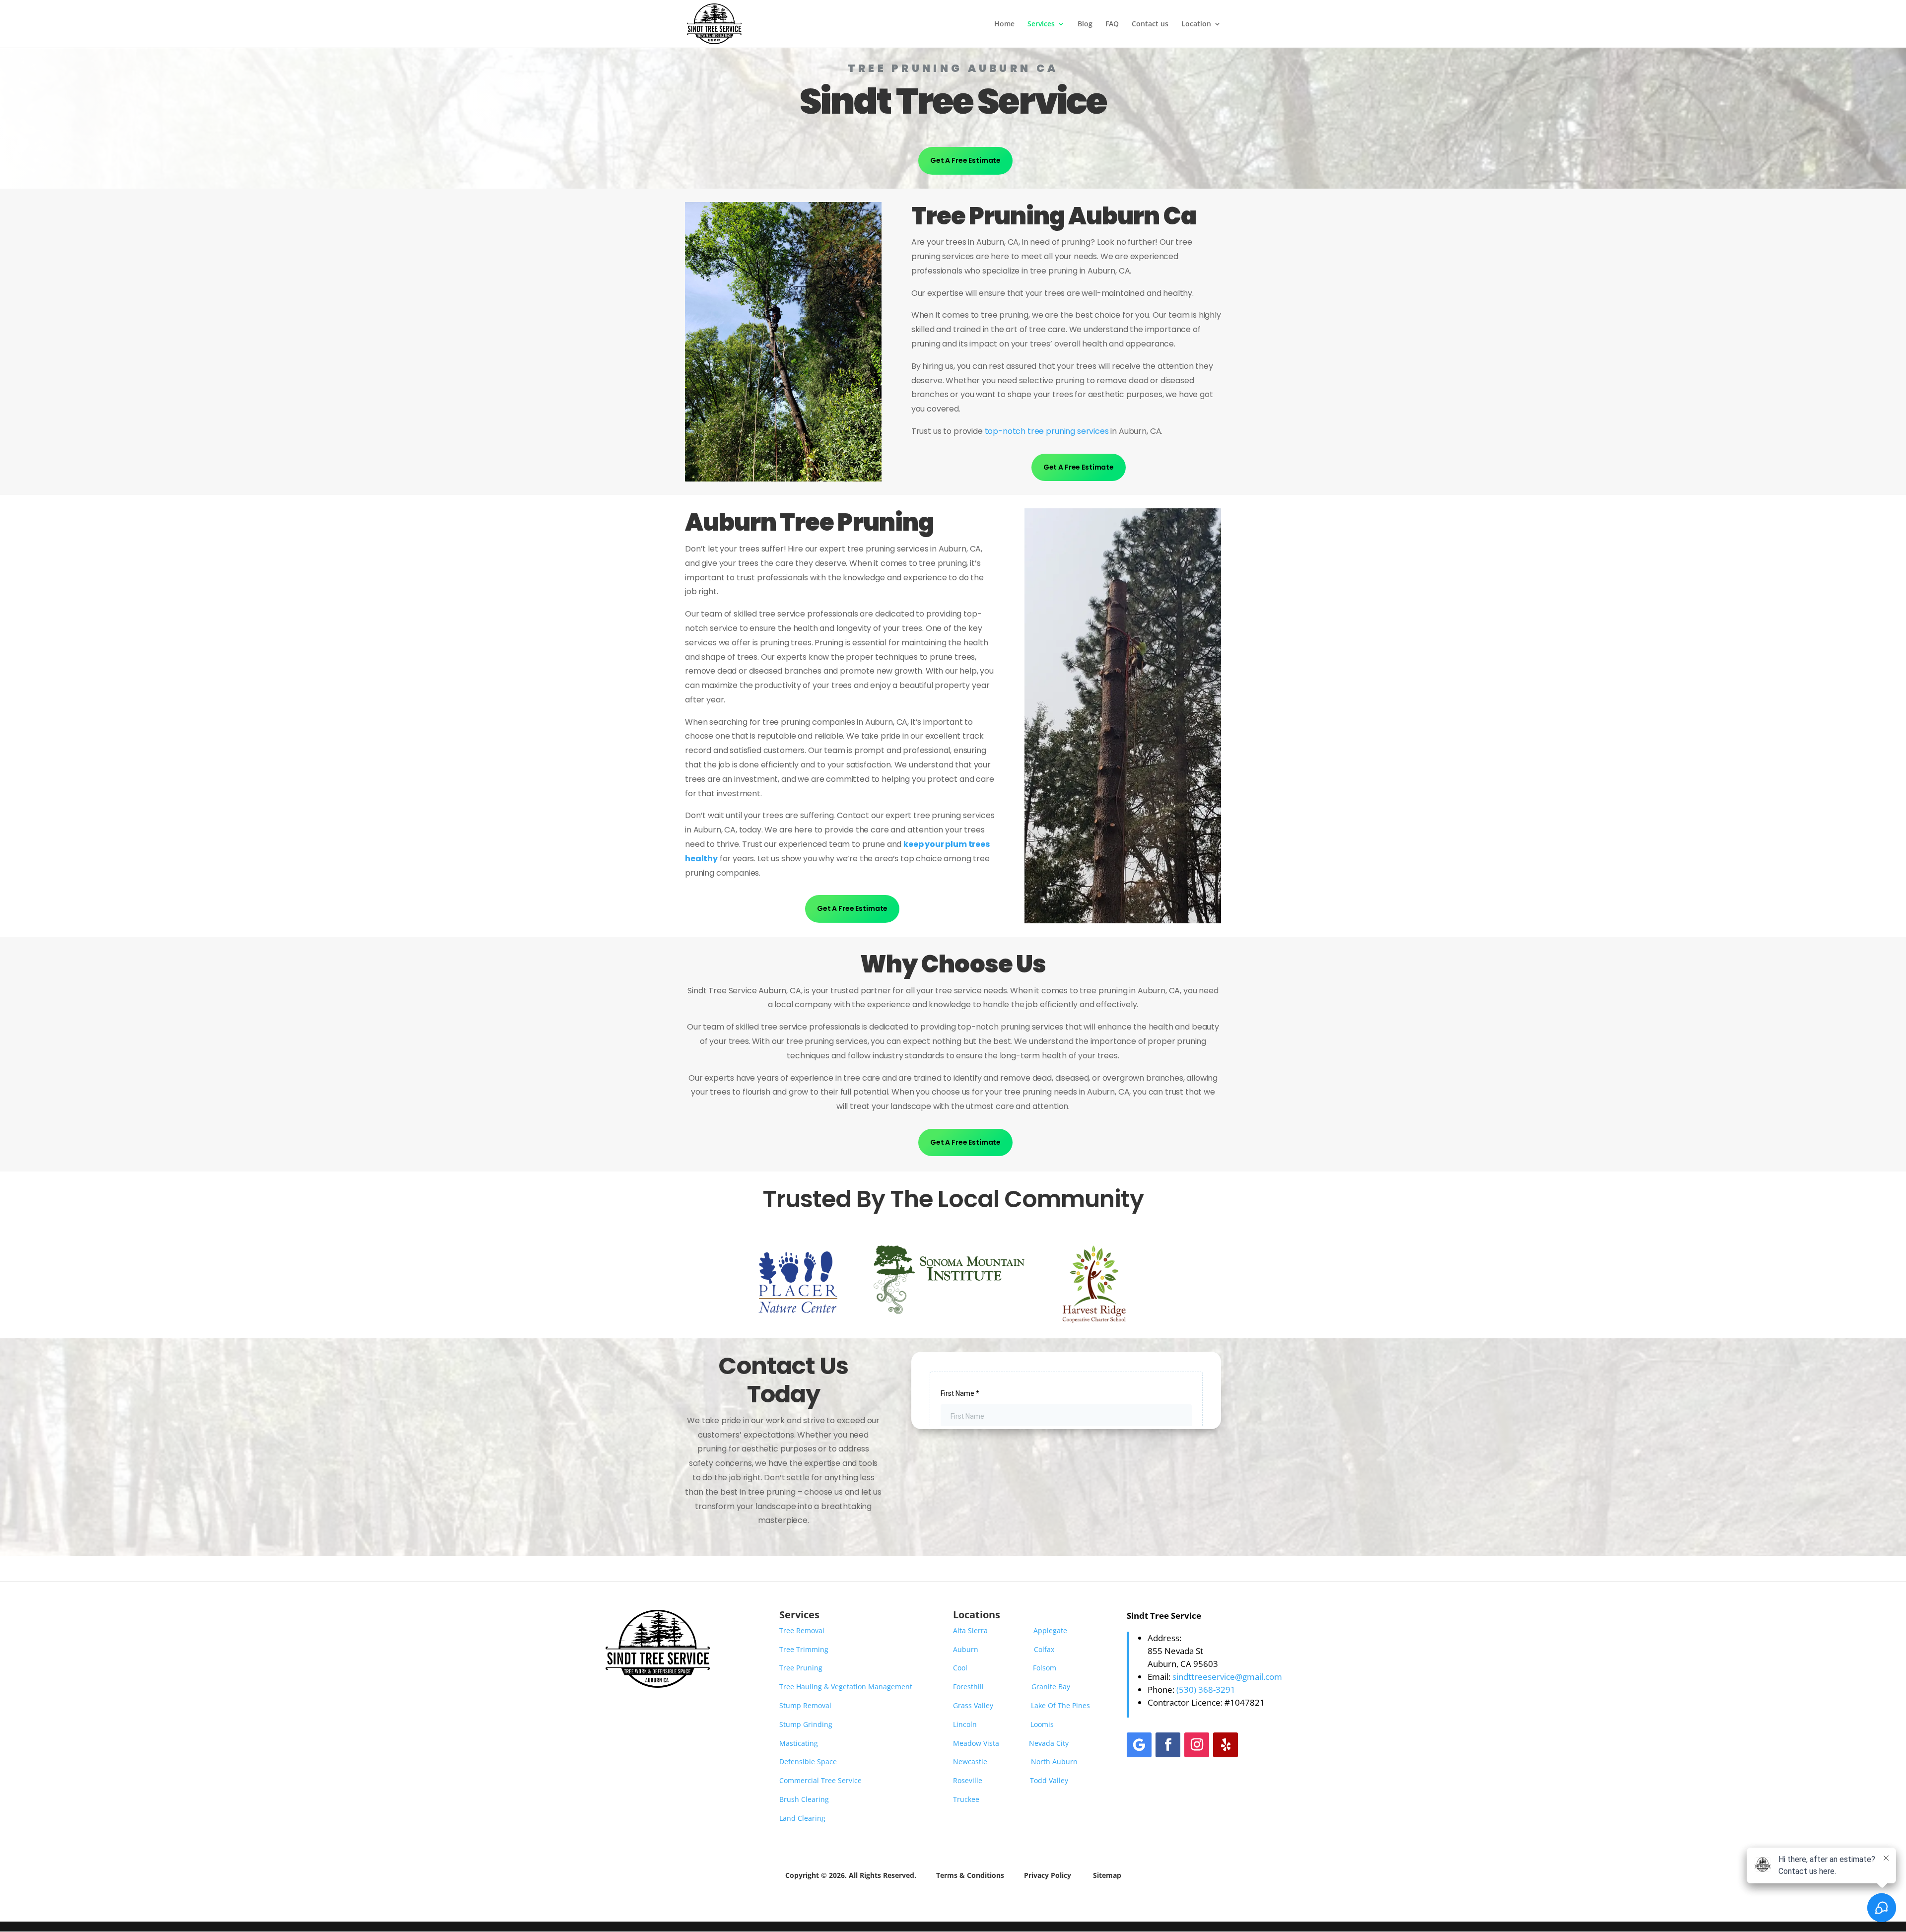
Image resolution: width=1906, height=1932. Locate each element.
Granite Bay (1051, 1687)
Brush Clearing (804, 1799)
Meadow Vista (976, 1743)
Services (1041, 24)
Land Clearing (802, 1818)
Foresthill (968, 1687)
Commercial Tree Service (820, 1780)
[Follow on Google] (1139, 1745)
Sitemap (1107, 1875)
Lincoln (965, 1724)
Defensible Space (808, 1761)
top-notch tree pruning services (1047, 431)
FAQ (1112, 24)
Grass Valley (973, 1705)
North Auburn (1054, 1761)
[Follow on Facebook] (1168, 1745)
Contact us (1150, 24)
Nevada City (1049, 1743)
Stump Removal (805, 1705)
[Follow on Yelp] (1225, 1745)
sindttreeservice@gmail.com (1227, 1677)
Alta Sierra (970, 1630)
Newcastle (970, 1761)
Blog (1085, 24)
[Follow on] (1254, 1745)
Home (1004, 24)
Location (1196, 24)
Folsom (1045, 1668)
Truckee (966, 1799)
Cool (960, 1668)
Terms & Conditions (971, 1875)
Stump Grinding (806, 1724)
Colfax (1044, 1649)
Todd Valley (1049, 1780)
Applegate (1051, 1630)
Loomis (1042, 1724)
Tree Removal (802, 1630)
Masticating (799, 1743)
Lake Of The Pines (1060, 1705)
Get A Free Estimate (965, 160)
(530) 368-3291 (1206, 1690)
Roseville (968, 1780)
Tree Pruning (801, 1668)
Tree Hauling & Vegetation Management (846, 1687)
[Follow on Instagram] (1197, 1745)
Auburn (966, 1649)
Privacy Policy (1048, 1875)
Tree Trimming (804, 1649)
